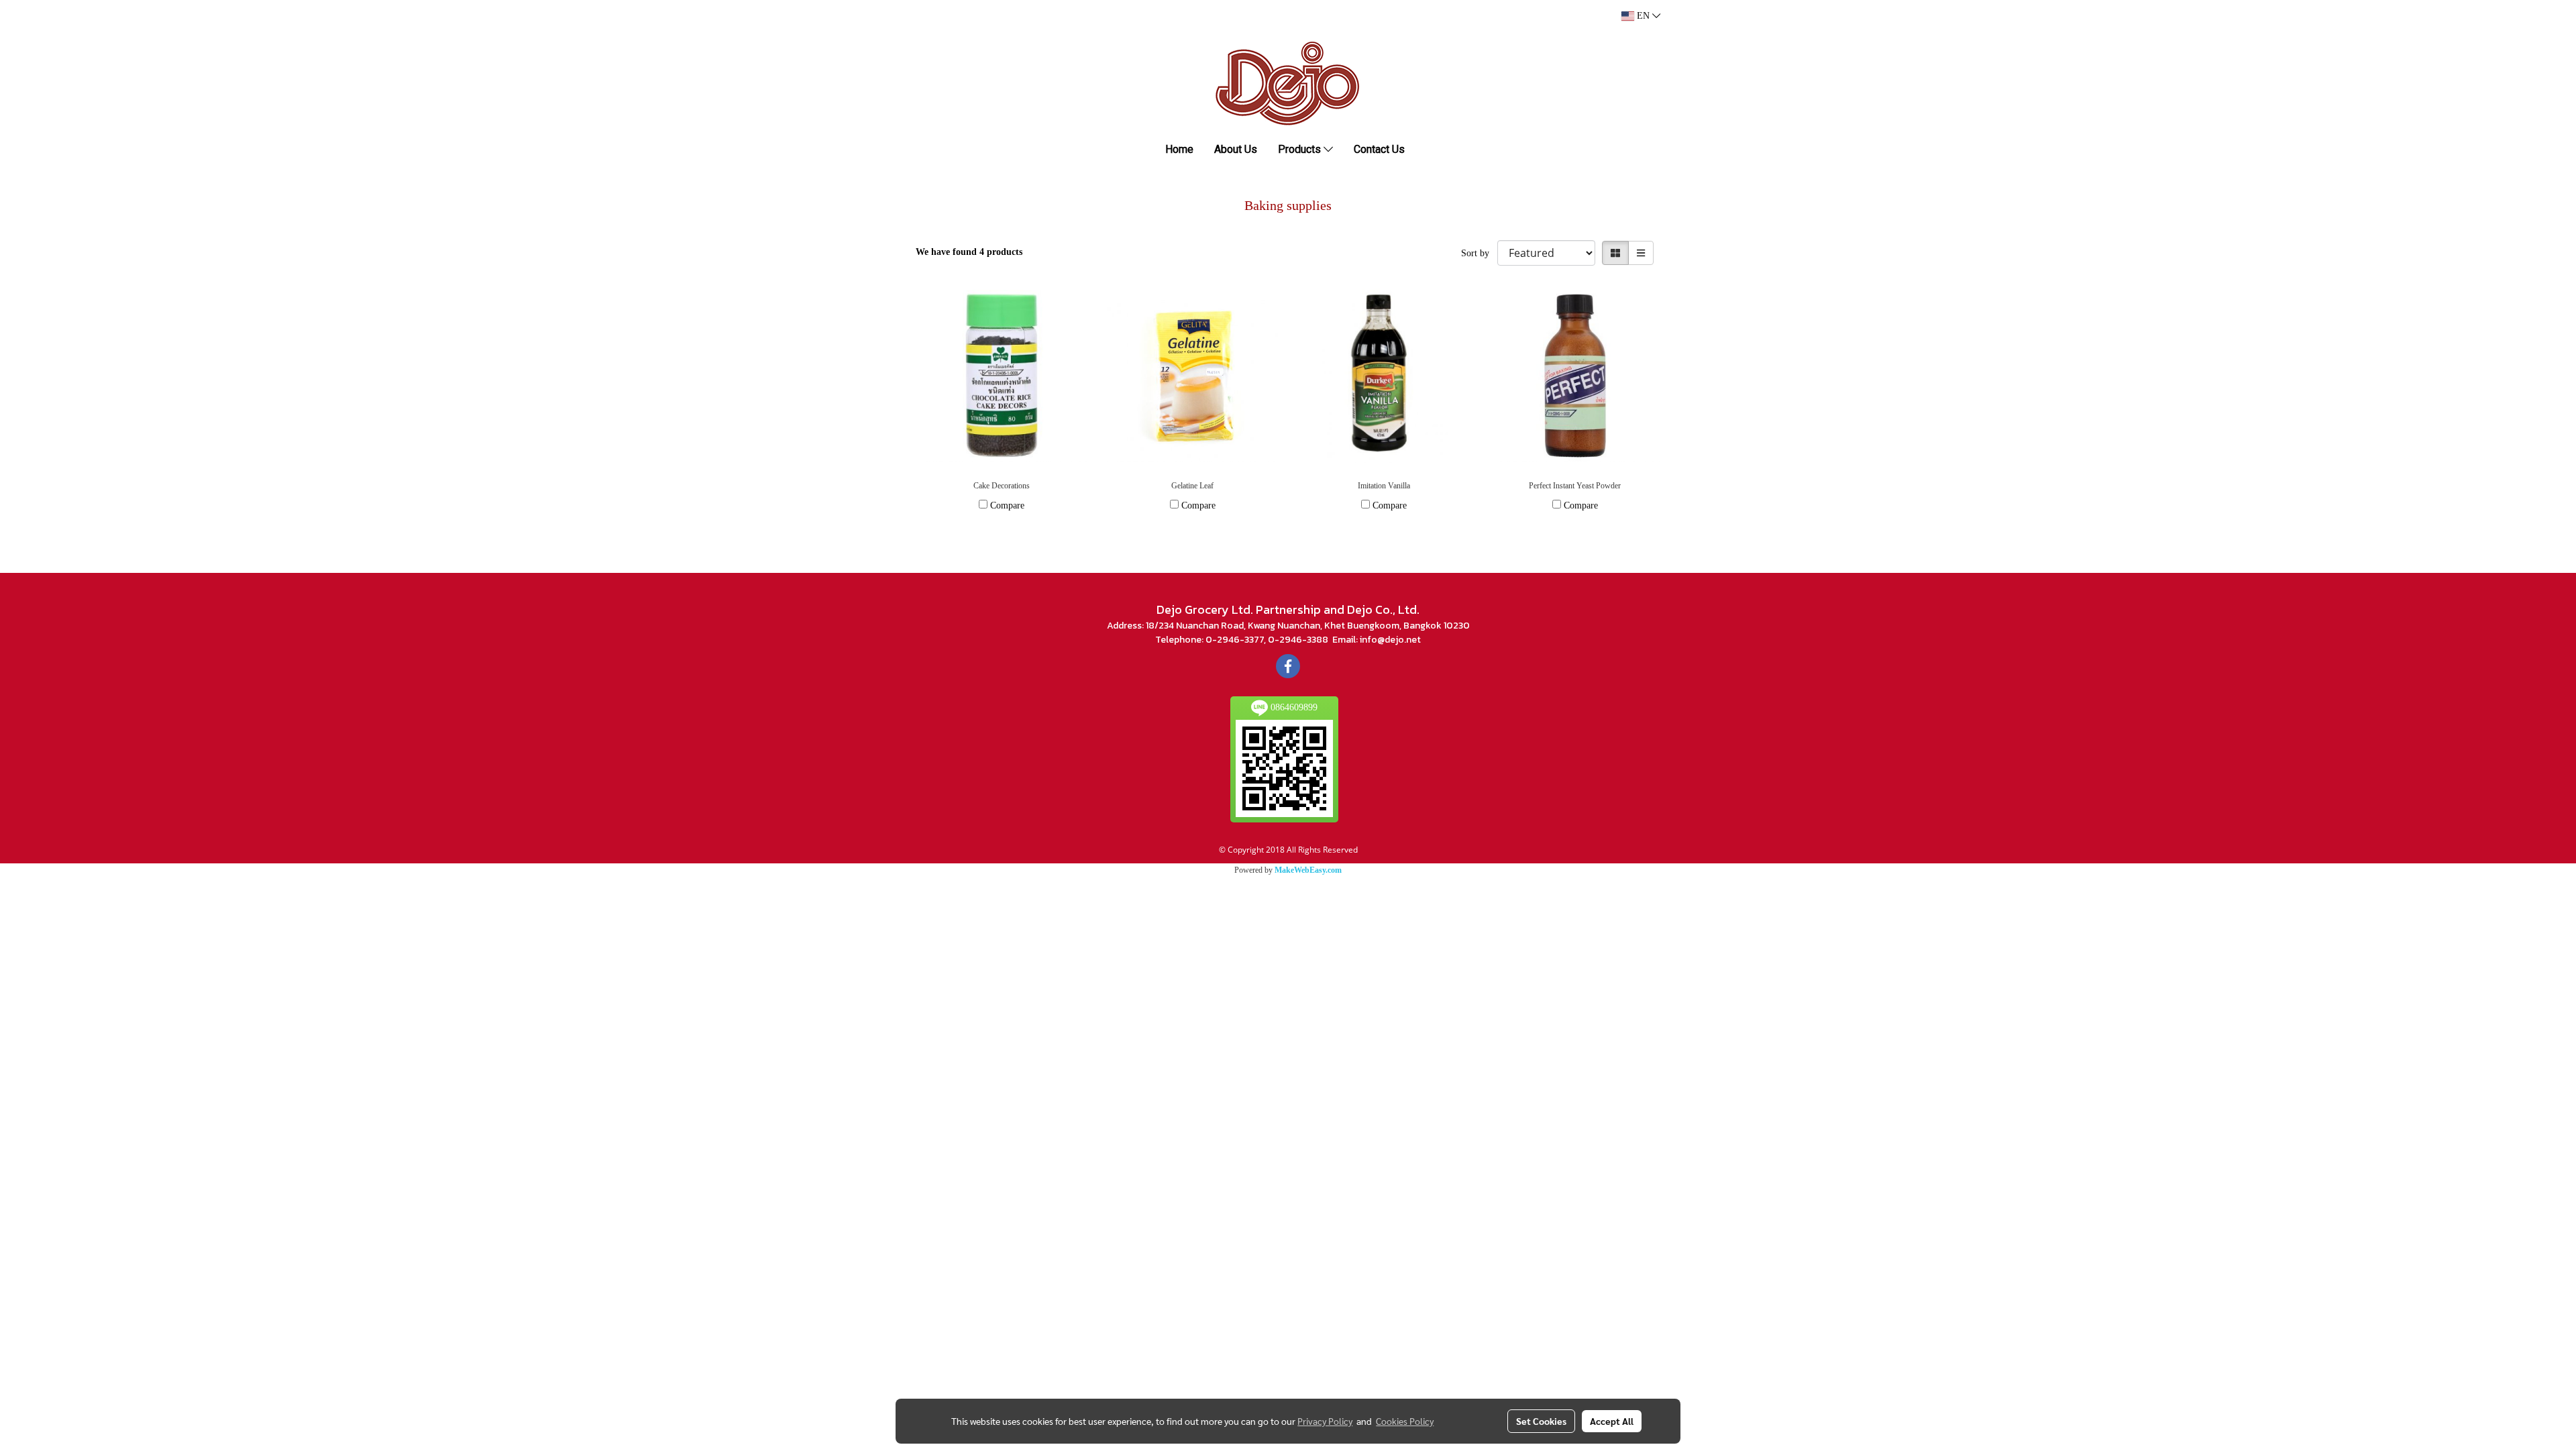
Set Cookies (1541, 1421)
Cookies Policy (1405, 1421)
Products (1301, 149)
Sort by (1479, 253)
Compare (1007, 505)
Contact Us (1379, 149)
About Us (1236, 149)
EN (1643, 16)
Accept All (1612, 1421)
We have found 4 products (969, 252)
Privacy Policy (1325, 1421)
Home (1179, 149)
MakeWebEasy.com (1308, 870)
